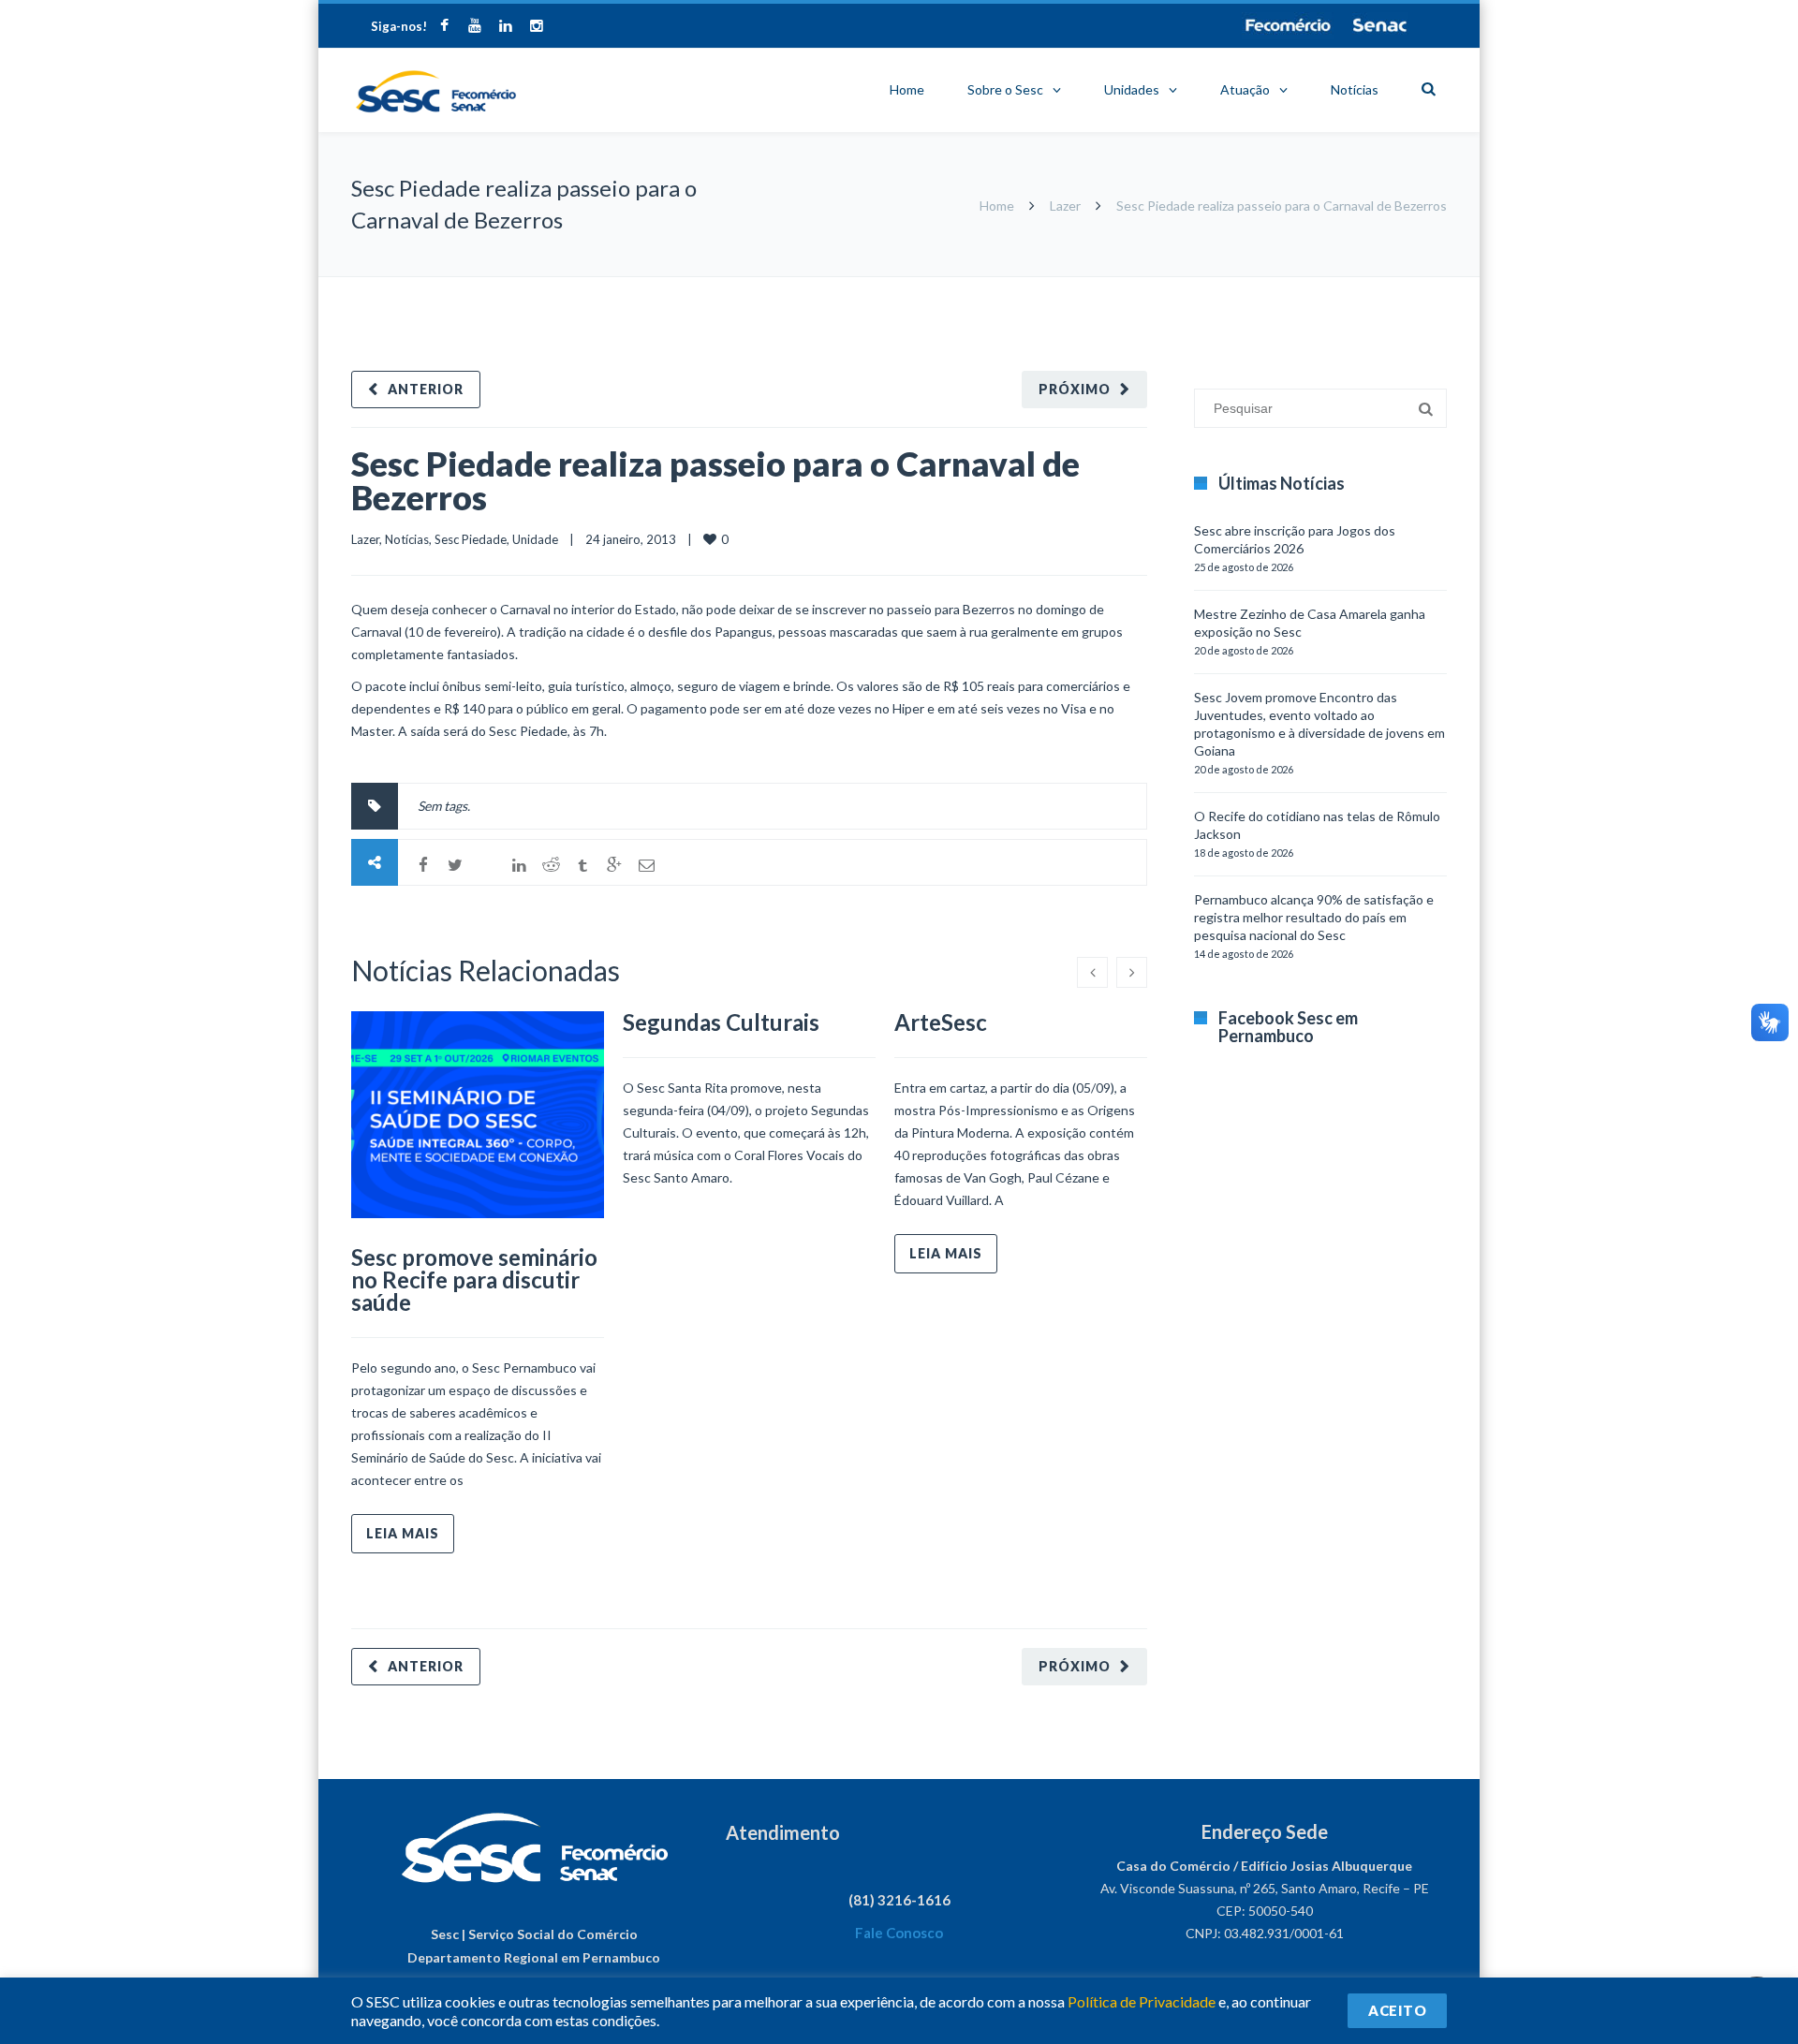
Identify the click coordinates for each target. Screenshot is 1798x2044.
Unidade (535, 539)
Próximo (1075, 389)
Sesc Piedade (471, 539)
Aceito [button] (1397, 2010)
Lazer (1065, 206)
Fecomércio (1288, 25)
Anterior (426, 389)
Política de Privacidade (1142, 2001)
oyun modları (1370, 286)
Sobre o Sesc (1005, 89)
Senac (1380, 25)
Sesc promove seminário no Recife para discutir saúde (474, 1279)
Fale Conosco (899, 1933)
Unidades (1132, 89)
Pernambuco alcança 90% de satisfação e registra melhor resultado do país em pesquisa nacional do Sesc (1314, 917)
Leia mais (403, 1533)
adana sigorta (1290, 286)
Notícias (1355, 89)
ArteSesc (941, 1022)
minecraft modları (1198, 286)
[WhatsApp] (487, 865)
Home (907, 89)
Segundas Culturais (721, 1022)
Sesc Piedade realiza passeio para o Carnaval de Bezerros (715, 480)
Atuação (1245, 89)
